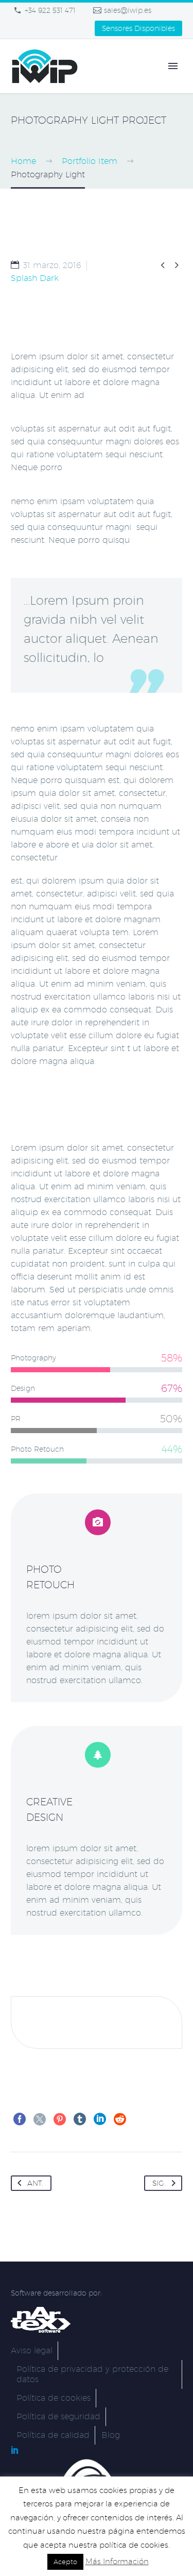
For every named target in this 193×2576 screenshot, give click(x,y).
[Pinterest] (60, 2119)
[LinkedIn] (100, 2119)
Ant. (35, 2183)
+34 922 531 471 (50, 10)
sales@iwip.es (128, 10)
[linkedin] (15, 2450)
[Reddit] (120, 2119)
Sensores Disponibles (138, 28)
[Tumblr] (80, 2119)
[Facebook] (20, 2119)
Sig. (159, 2183)
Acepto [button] (65, 2562)
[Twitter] (40, 2119)
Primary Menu (173, 66)
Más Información (117, 2561)
